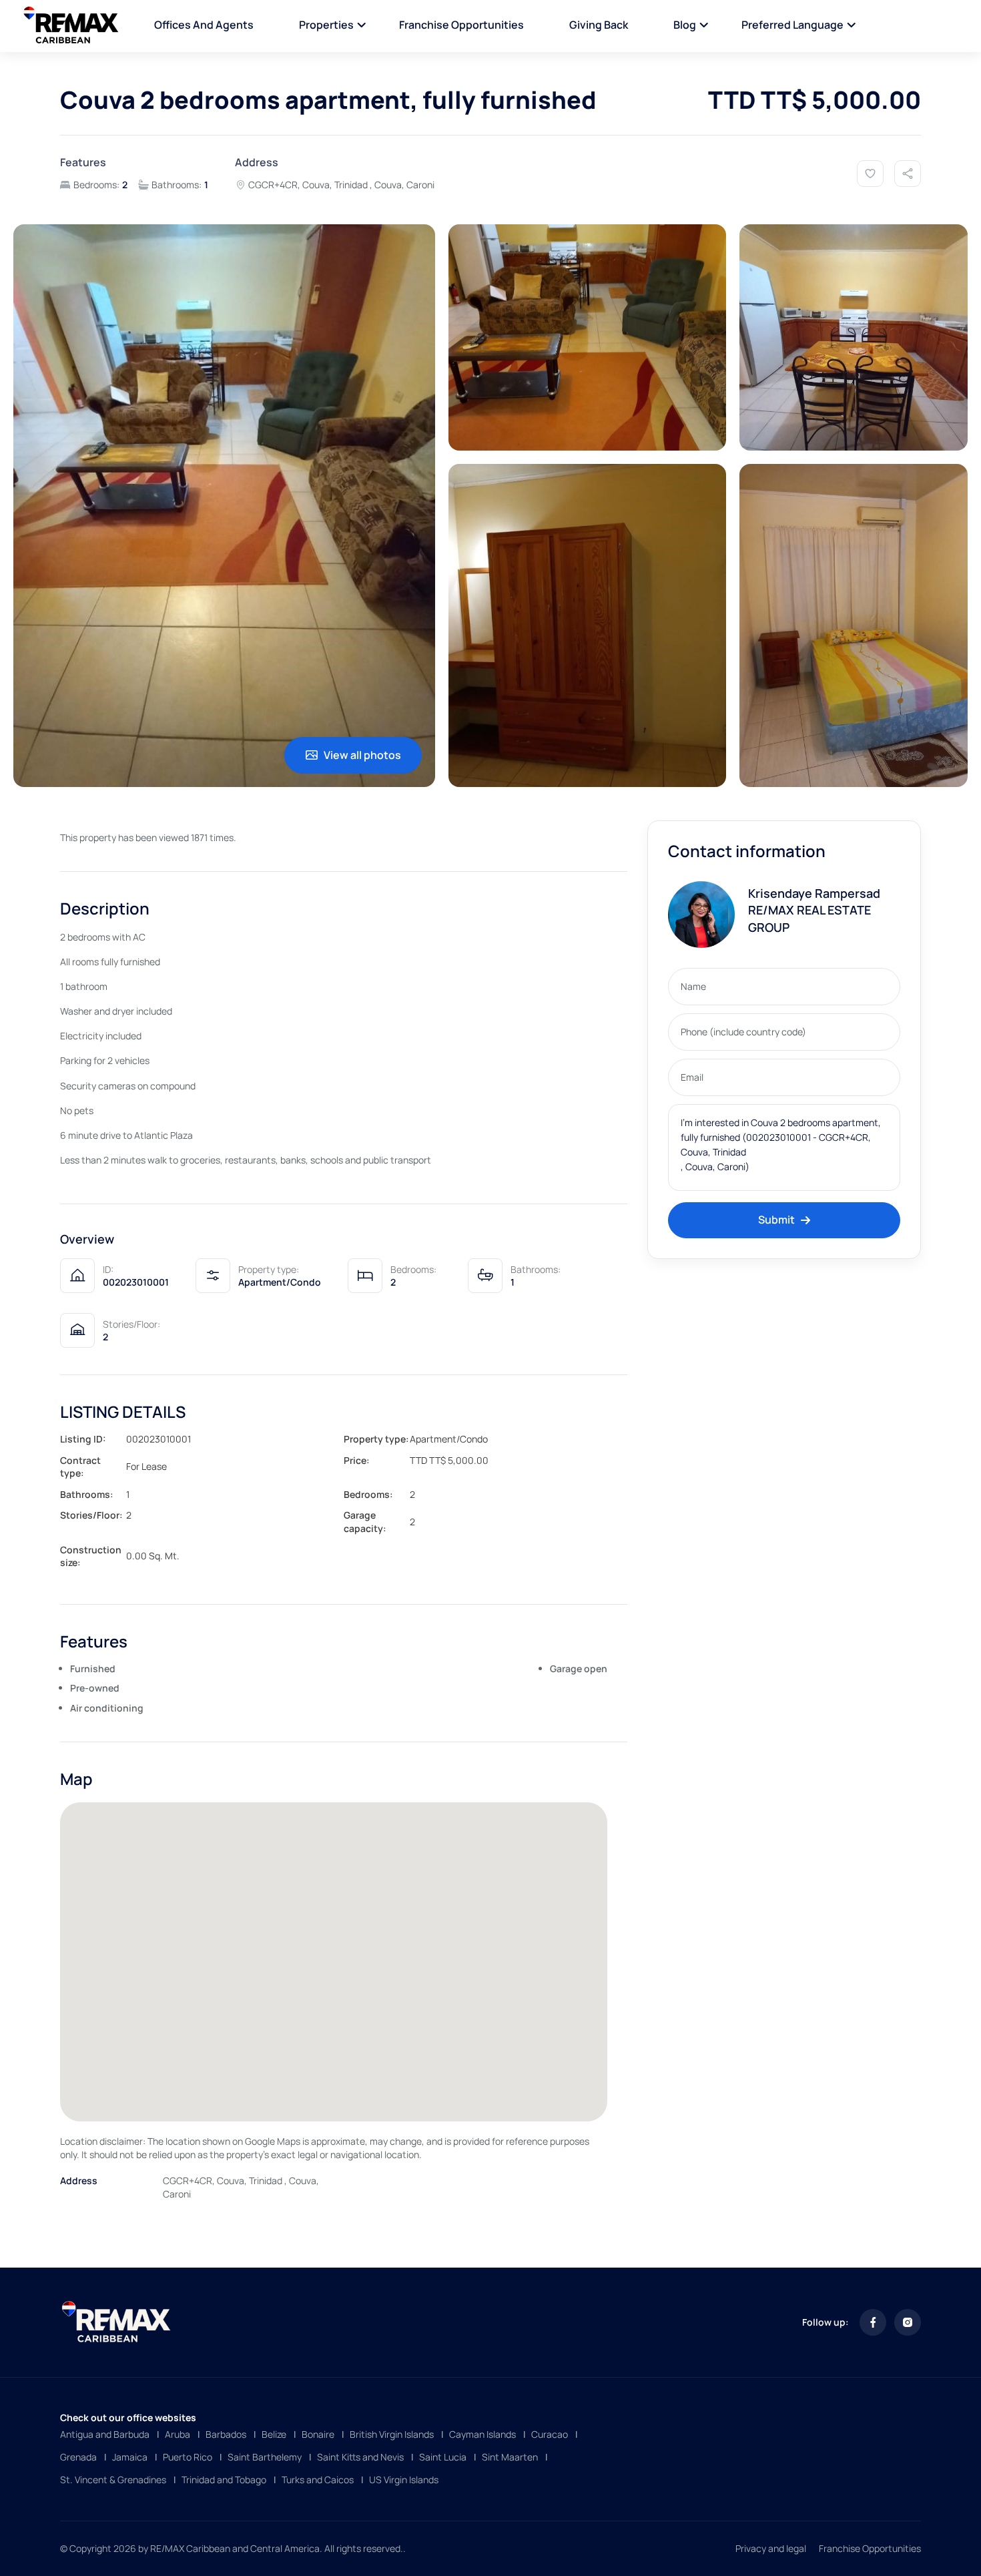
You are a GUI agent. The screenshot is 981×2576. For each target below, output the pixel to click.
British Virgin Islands (392, 2434)
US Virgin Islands (404, 2480)
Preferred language (792, 25)
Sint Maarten (510, 2457)
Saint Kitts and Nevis (360, 2457)
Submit (776, 1220)
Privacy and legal (771, 2548)
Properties (326, 25)
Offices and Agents (204, 25)
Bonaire (318, 2434)
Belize (274, 2434)
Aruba (178, 2434)
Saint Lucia (443, 2457)
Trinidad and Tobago (224, 2480)
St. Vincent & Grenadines (113, 2480)
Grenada (78, 2457)
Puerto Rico (188, 2457)
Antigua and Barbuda (105, 2434)
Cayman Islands (482, 2434)
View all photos (362, 755)
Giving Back (599, 25)
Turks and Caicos (318, 2480)
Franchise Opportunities (461, 25)
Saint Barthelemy (265, 2457)
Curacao (550, 2434)
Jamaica (130, 2457)
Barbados (226, 2434)
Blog (685, 25)
